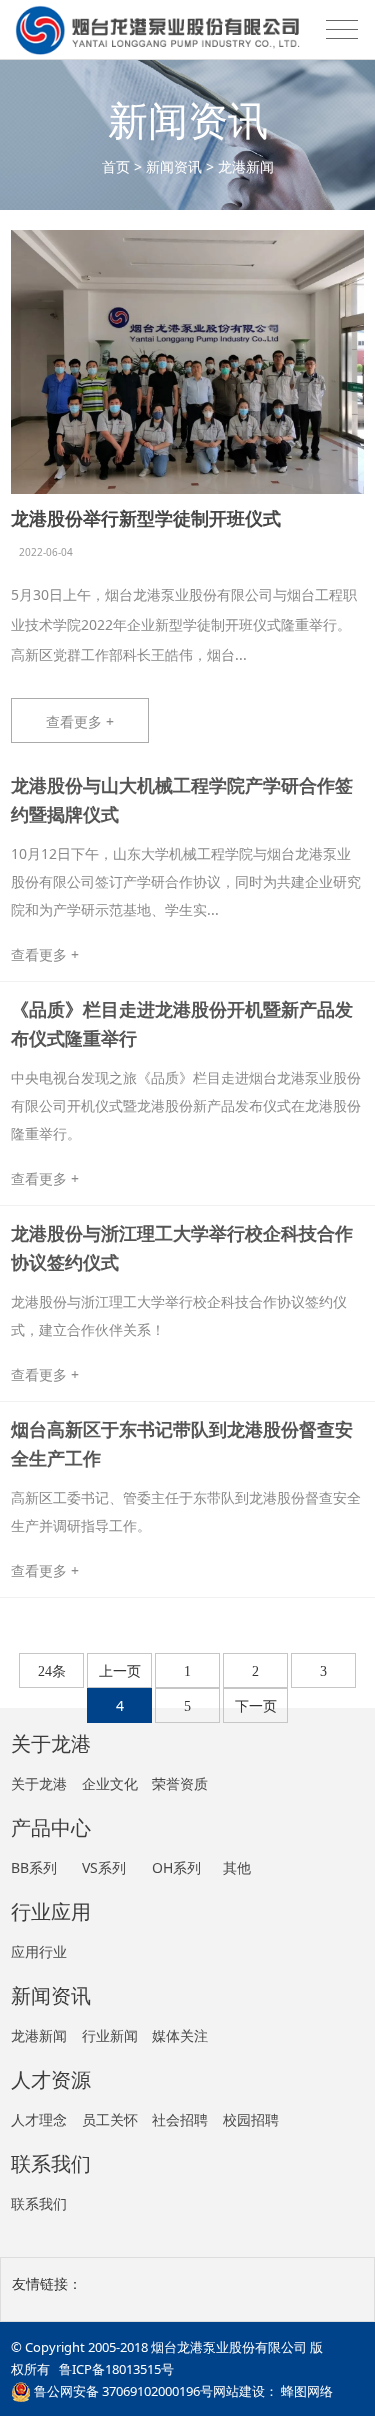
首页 (116, 166)
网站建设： (245, 2391)
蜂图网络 (307, 2391)
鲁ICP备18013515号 (116, 2369)
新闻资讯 (174, 166)
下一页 (256, 1706)
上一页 (120, 1671)
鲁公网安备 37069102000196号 (122, 2391)
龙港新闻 (246, 166)
